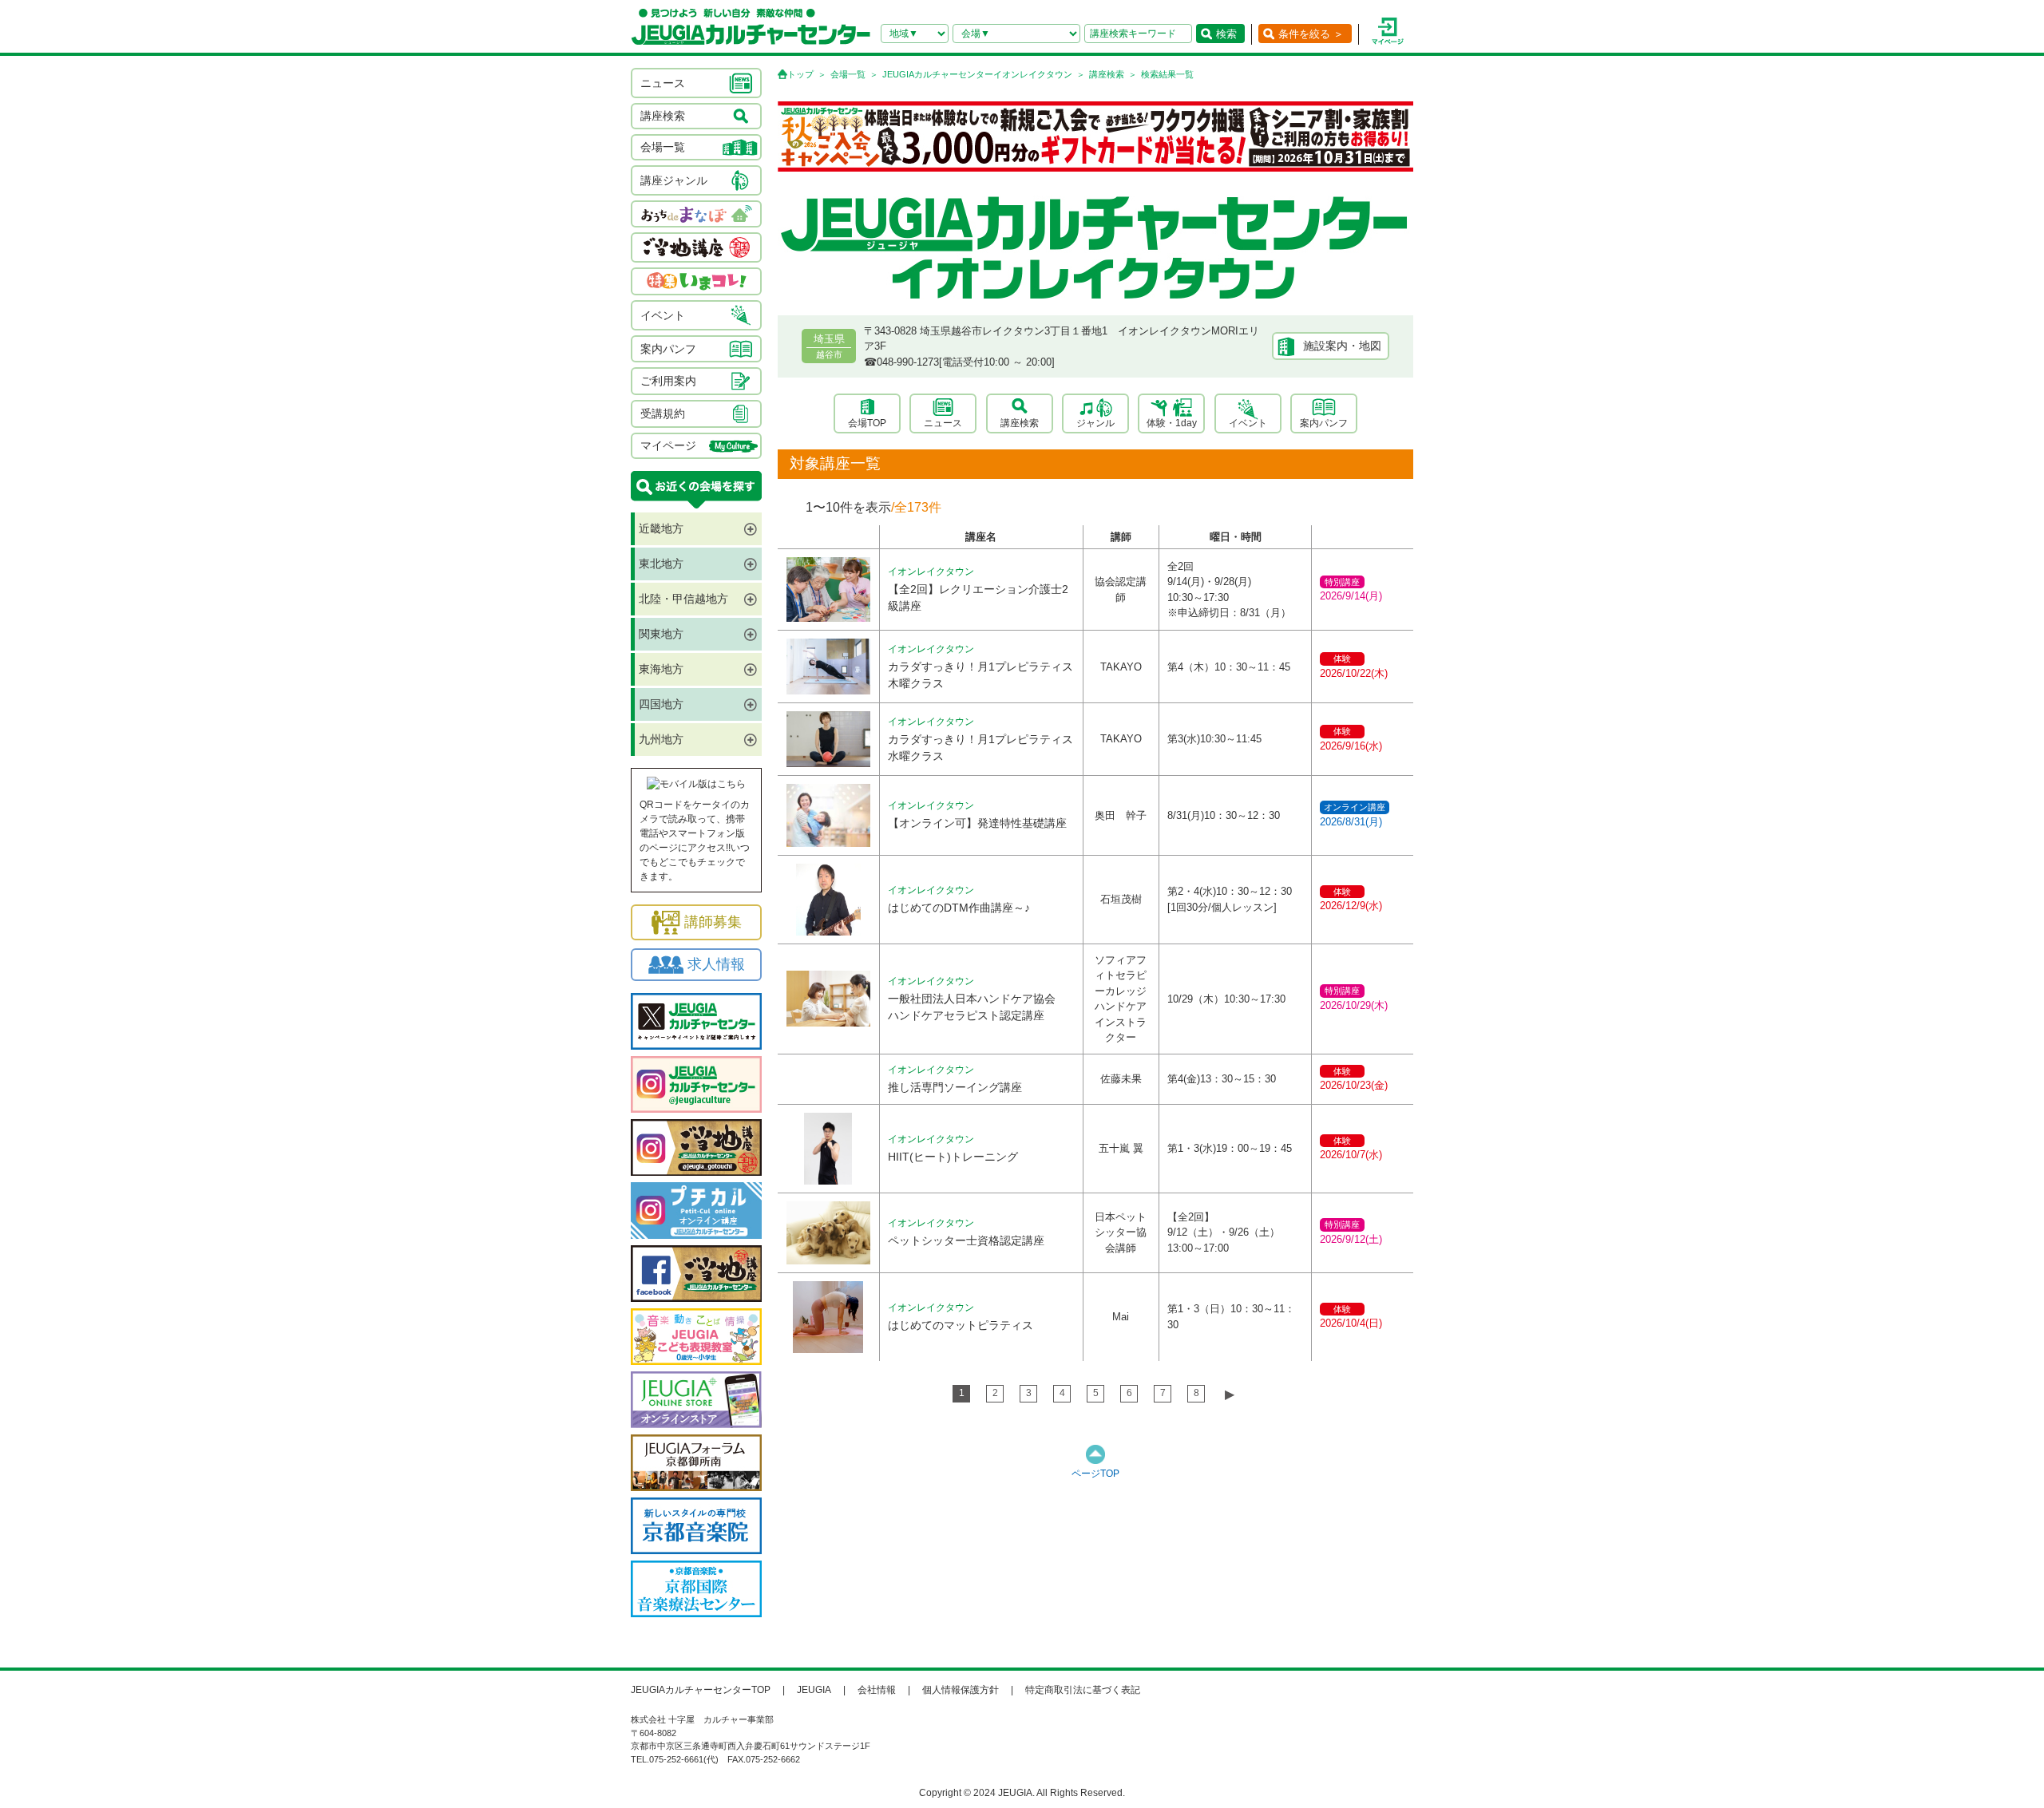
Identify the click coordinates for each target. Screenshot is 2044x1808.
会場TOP (867, 423)
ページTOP (1095, 1474)
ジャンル (1095, 423)
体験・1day (1172, 423)
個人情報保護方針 (961, 1690)
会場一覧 (848, 74)
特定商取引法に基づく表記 (1083, 1690)
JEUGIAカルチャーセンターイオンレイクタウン (977, 74)
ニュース (943, 423)
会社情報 (877, 1690)
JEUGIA (814, 1690)
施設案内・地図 (1342, 346)
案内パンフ (1324, 423)
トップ (800, 74)
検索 (1226, 34)
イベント (1248, 423)
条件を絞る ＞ (1311, 34)
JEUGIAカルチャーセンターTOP (701, 1690)
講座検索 (1107, 74)
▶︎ (1230, 1394)
